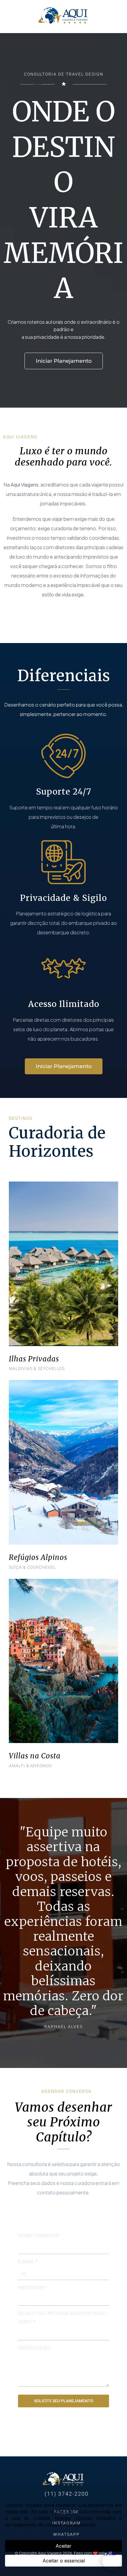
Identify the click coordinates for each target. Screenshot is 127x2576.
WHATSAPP (32, 2288)
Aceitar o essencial (64, 2561)
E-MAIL (28, 2262)
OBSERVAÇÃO (34, 2348)
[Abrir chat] (112, 2561)
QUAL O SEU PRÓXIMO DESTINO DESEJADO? (62, 2318)
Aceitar (63, 2546)
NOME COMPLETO (39, 2236)
